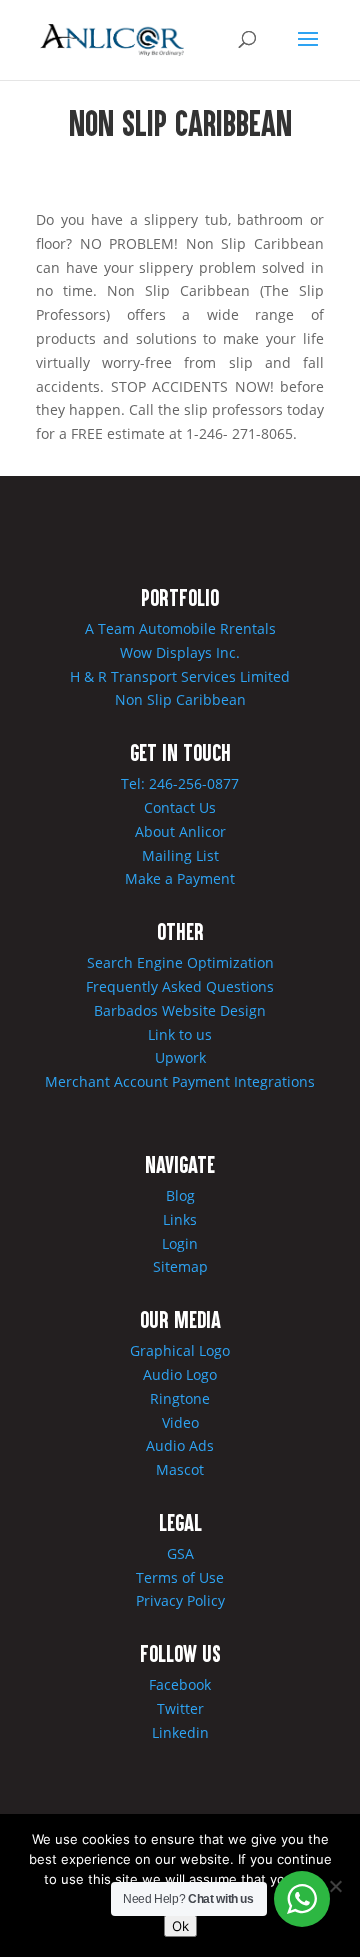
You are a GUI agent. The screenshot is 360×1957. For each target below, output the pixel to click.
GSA (180, 1553)
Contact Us (180, 807)
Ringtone (180, 1398)
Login (180, 1243)
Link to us (180, 1034)
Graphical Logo (180, 1350)
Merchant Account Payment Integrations (180, 1081)
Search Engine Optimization (180, 962)
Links (180, 1219)
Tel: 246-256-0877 (180, 783)
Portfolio (180, 597)
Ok (180, 1926)
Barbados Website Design (180, 1010)
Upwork (180, 1057)
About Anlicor (180, 831)
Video (180, 1422)
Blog (180, 1195)
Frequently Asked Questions (180, 986)
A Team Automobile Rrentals (180, 628)
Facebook (180, 1684)
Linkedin (180, 1732)
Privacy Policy (180, 1600)
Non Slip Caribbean (180, 699)
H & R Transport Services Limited (180, 676)
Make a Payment (180, 878)
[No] (335, 1886)
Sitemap (180, 1266)
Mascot (180, 1469)
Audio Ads (180, 1445)
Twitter (180, 1708)
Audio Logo (180, 1374)
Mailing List (180, 855)
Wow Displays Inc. (180, 652)
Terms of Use (180, 1577)
